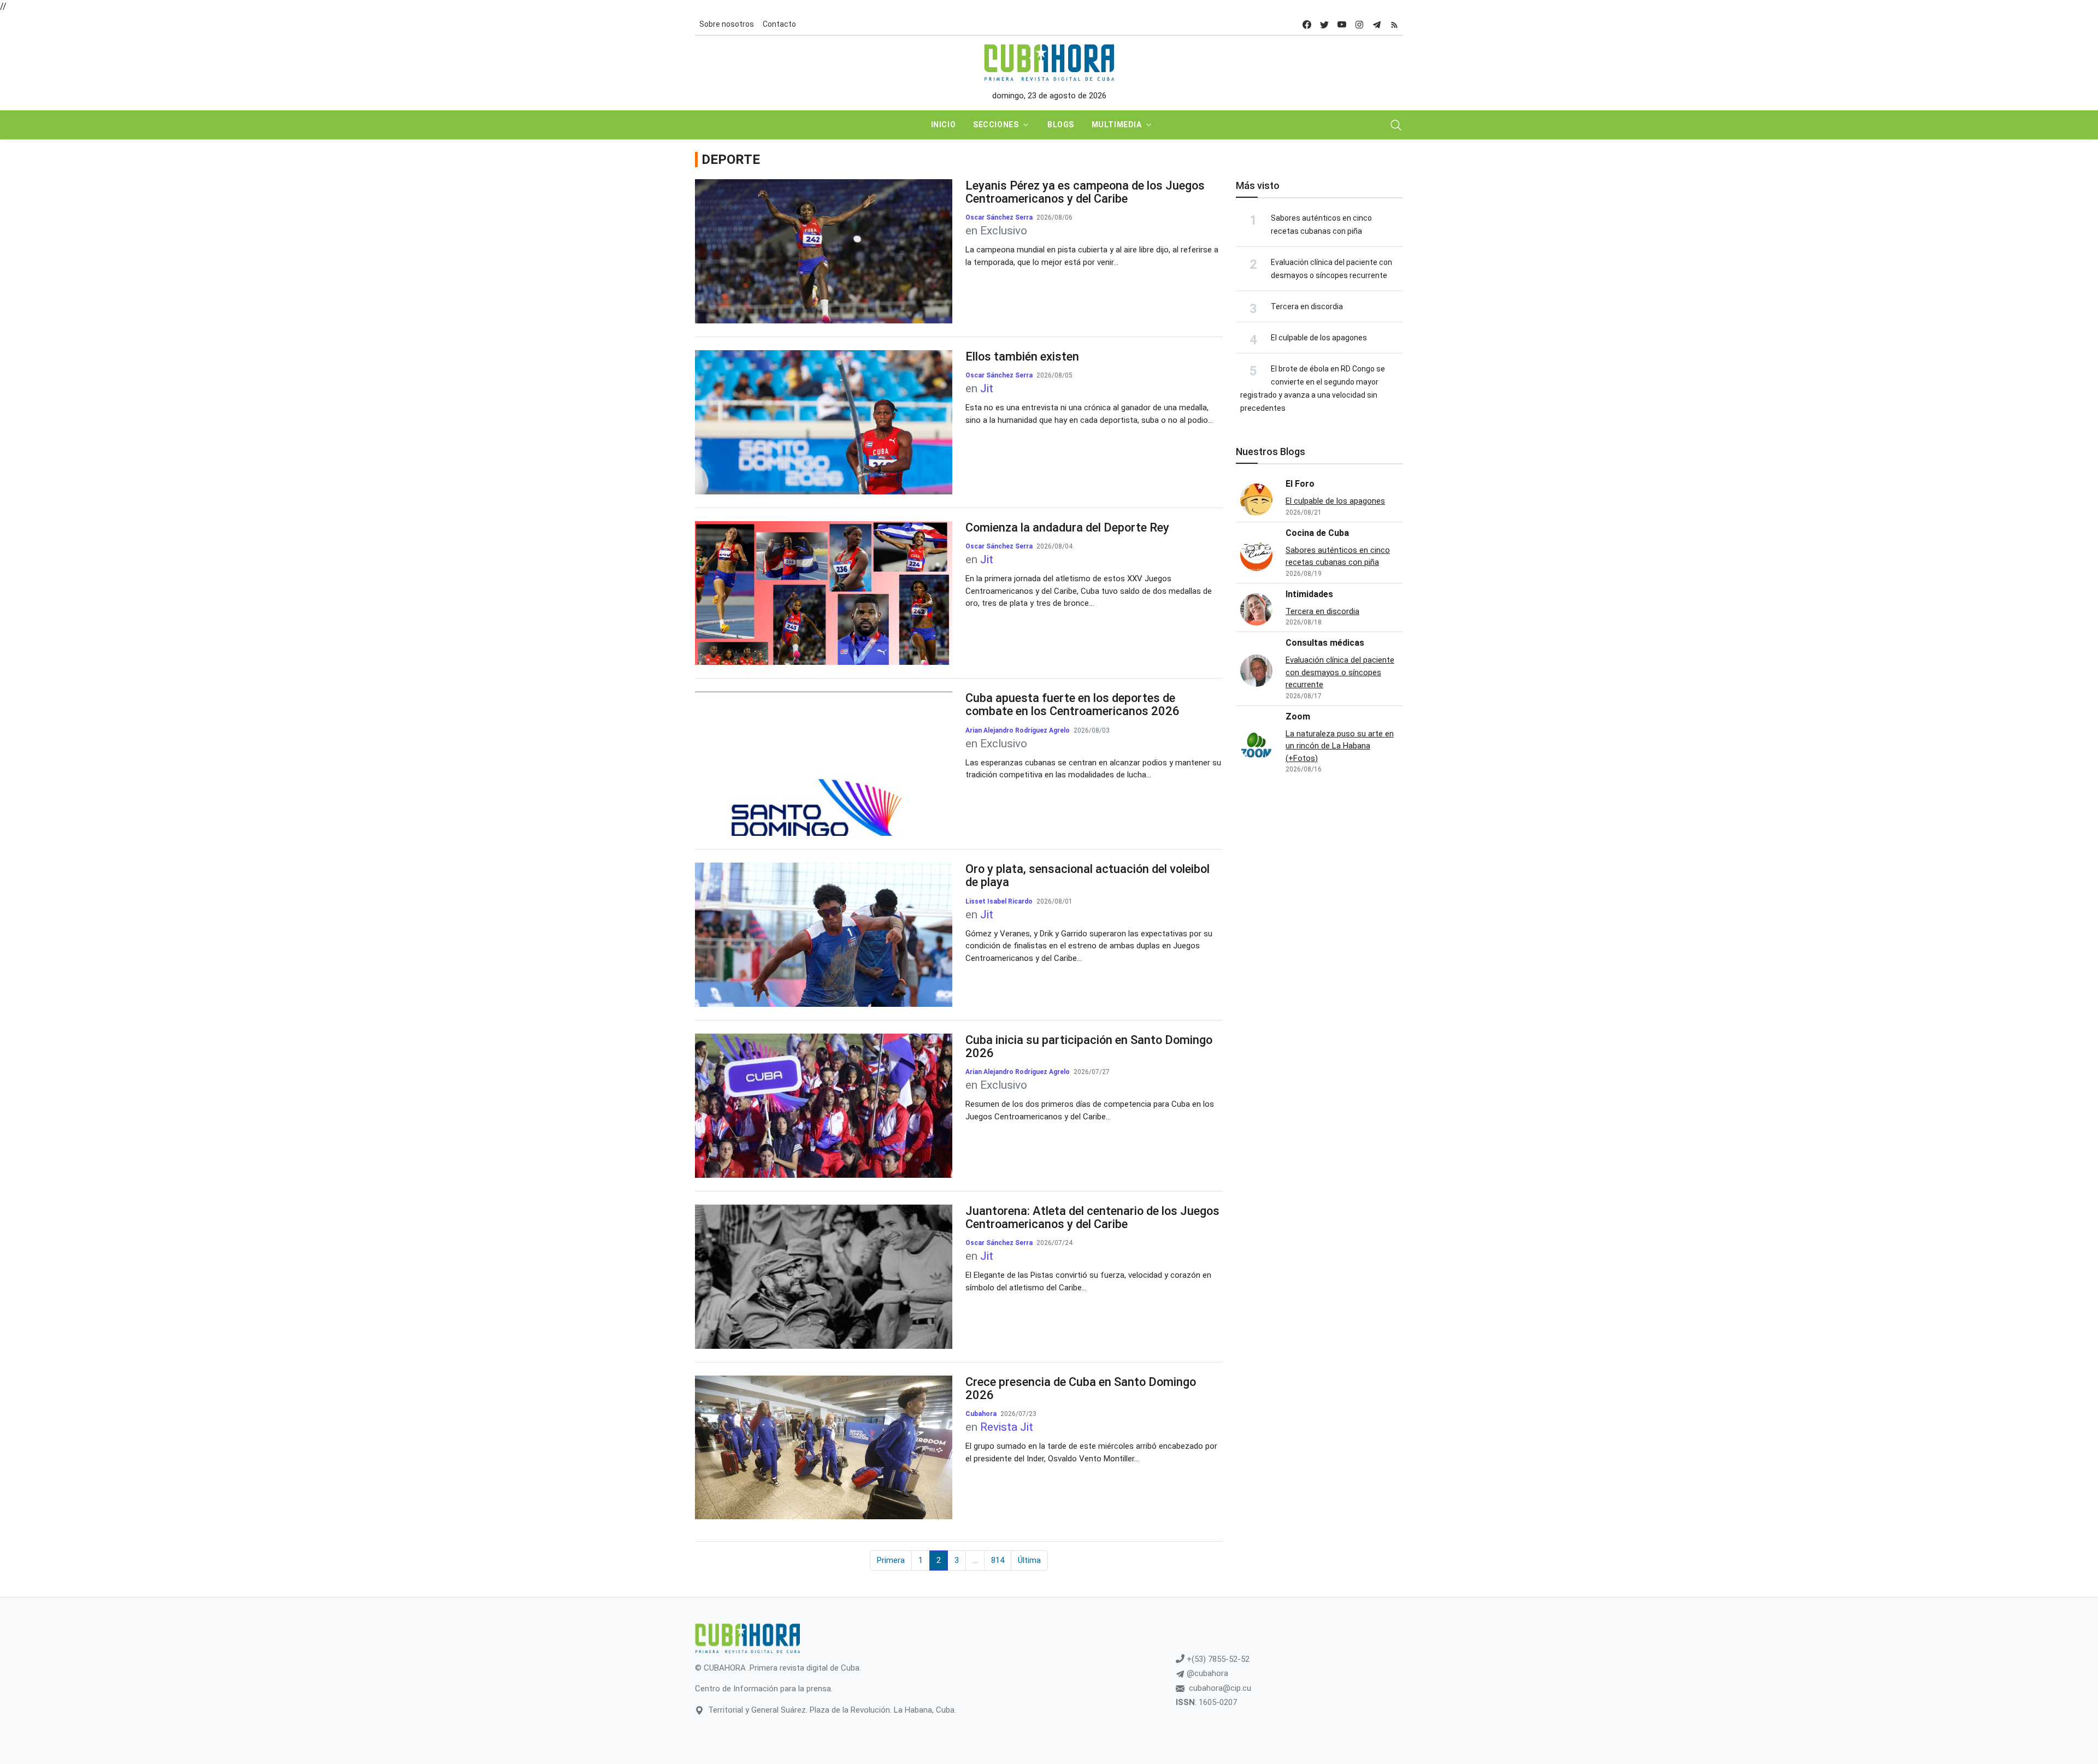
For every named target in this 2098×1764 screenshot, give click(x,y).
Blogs (1061, 125)
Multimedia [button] (1117, 125)
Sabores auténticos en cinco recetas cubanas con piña (1338, 556)
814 (998, 1560)
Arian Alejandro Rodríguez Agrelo (1018, 730)
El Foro (1300, 484)
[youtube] (1342, 24)
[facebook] (1307, 24)
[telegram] (1377, 24)
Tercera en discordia (1307, 306)
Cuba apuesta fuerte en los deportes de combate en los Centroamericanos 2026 (1072, 704)
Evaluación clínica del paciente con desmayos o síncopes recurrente (1340, 672)
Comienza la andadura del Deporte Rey (1067, 527)
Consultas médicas (1325, 643)
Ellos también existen (1022, 356)
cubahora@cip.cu (1220, 1688)
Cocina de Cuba (1317, 533)
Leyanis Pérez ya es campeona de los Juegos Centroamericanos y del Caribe (1085, 192)
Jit (987, 388)
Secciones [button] (996, 125)
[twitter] (1324, 24)
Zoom (1298, 716)
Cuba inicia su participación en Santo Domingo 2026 (1089, 1046)
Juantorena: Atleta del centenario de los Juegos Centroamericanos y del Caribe (1092, 1217)
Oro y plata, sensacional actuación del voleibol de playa (1088, 875)
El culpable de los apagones (1319, 338)
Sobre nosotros (727, 24)
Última (1029, 1560)
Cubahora (982, 1414)
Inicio (943, 125)
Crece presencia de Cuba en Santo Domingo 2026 (1081, 1388)
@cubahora (1206, 1673)
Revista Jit (1007, 1427)
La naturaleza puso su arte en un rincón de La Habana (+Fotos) (1340, 746)
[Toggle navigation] (1396, 125)
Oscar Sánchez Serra (999, 217)
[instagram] (1359, 24)
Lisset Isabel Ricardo (999, 901)
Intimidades (1309, 594)
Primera (891, 1560)
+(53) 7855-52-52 (1217, 1659)
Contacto (779, 24)
